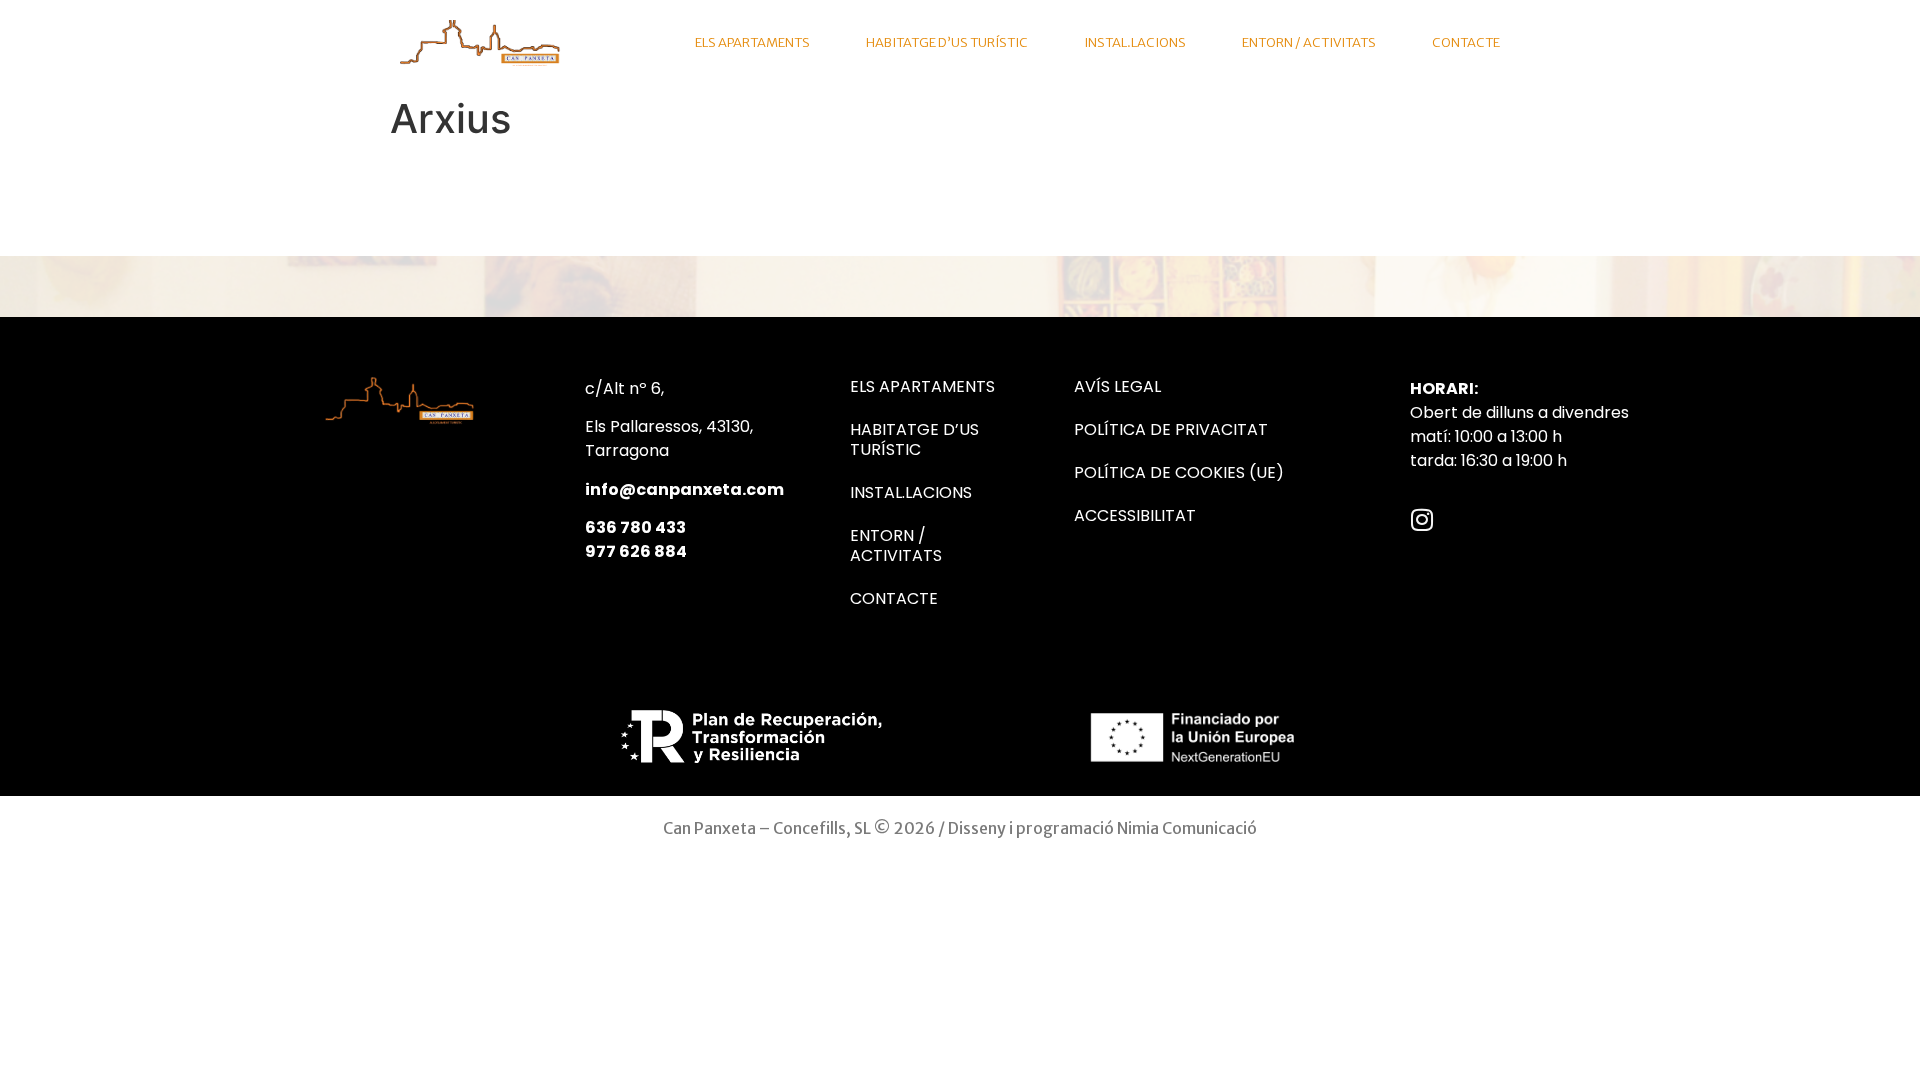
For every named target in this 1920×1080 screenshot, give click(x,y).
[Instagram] (1422, 519)
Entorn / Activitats (1309, 42)
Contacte (1466, 42)
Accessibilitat (1135, 516)
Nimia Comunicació (1187, 828)
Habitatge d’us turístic (947, 42)
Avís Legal (1117, 387)
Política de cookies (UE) (1179, 473)
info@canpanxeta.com (684, 489)
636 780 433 (635, 527)
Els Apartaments (752, 42)
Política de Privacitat (1171, 430)
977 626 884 (636, 551)
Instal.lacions (1135, 42)
